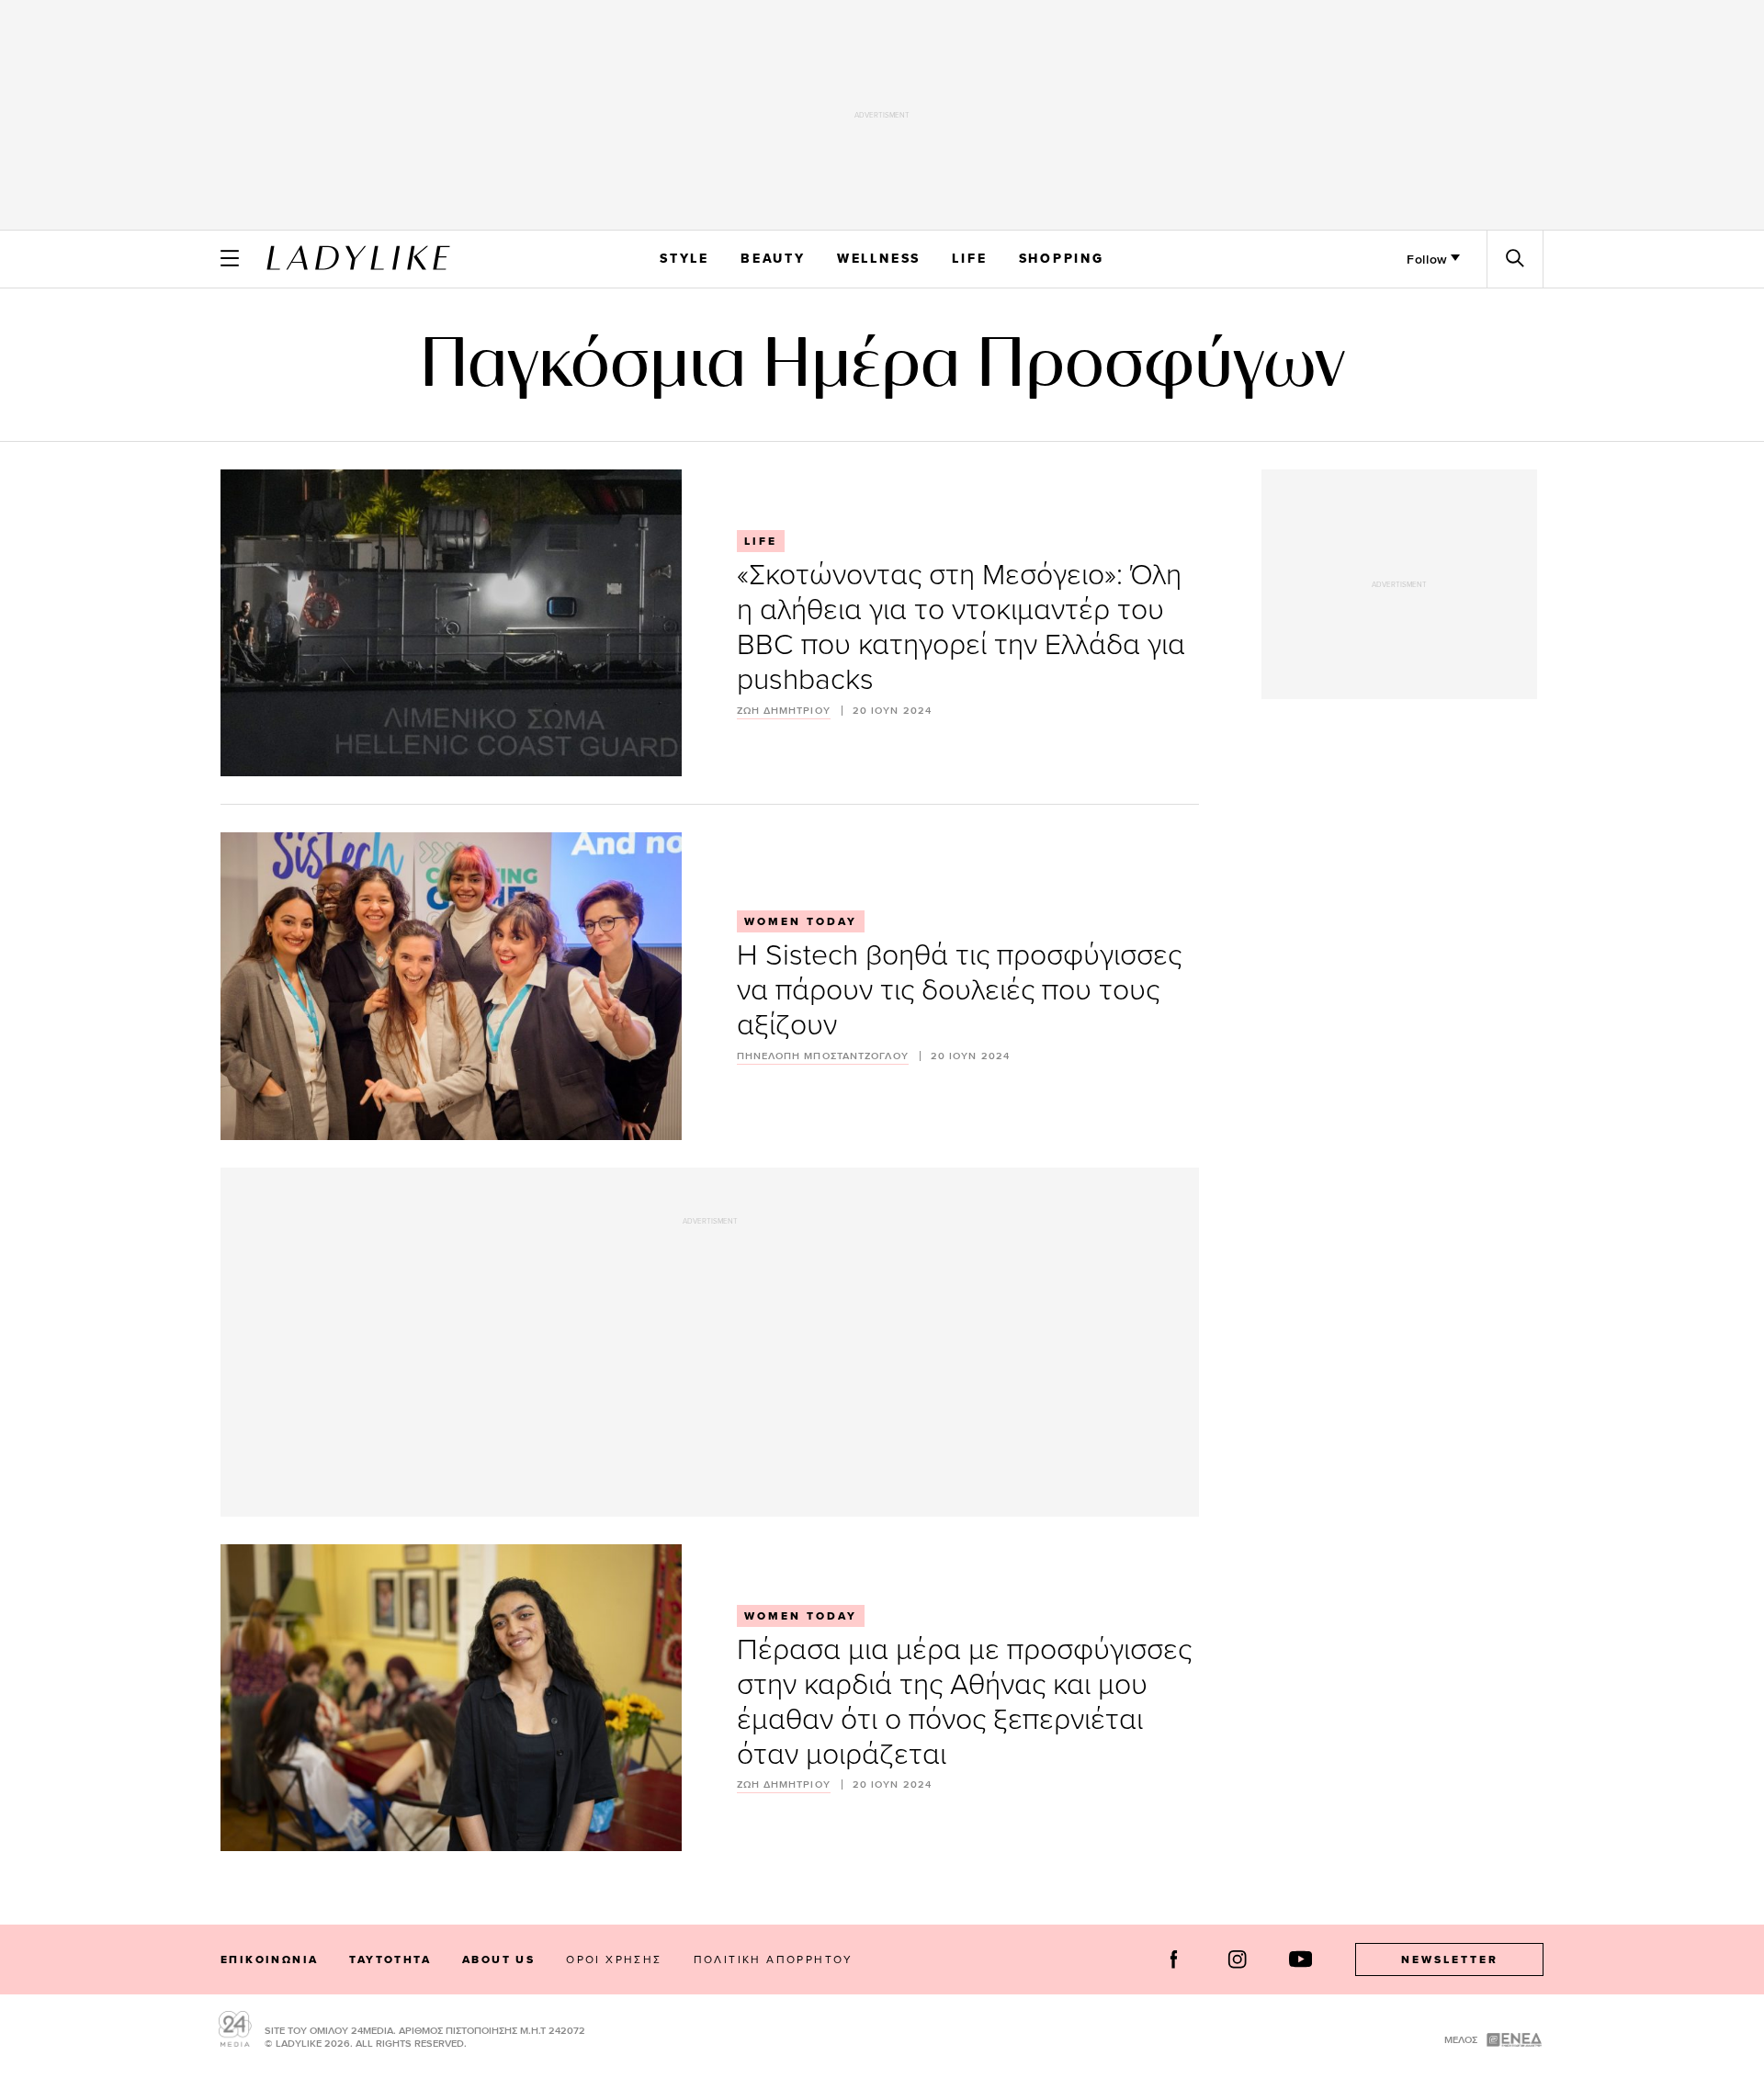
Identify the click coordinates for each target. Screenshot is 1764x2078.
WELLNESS (879, 258)
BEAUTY (773, 258)
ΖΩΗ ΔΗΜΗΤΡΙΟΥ (784, 711)
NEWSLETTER (1450, 1959)
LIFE (969, 258)
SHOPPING (1062, 258)
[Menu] (230, 258)
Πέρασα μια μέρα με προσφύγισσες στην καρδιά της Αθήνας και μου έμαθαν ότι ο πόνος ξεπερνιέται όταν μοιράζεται (964, 1700)
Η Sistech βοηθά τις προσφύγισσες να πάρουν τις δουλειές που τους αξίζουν (959, 988)
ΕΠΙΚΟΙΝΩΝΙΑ (269, 1959)
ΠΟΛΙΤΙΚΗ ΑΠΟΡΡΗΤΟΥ (774, 1959)
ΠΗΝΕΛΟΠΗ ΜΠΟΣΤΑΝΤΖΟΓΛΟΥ (823, 1056)
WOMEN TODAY (801, 921)
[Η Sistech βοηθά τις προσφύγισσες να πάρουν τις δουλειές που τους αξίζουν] (451, 986)
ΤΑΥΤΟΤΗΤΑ (390, 1959)
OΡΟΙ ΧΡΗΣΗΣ (614, 1959)
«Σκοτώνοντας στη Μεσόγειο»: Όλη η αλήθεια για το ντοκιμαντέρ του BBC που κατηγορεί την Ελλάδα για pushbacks (961, 625)
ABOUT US (498, 1959)
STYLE (684, 258)
